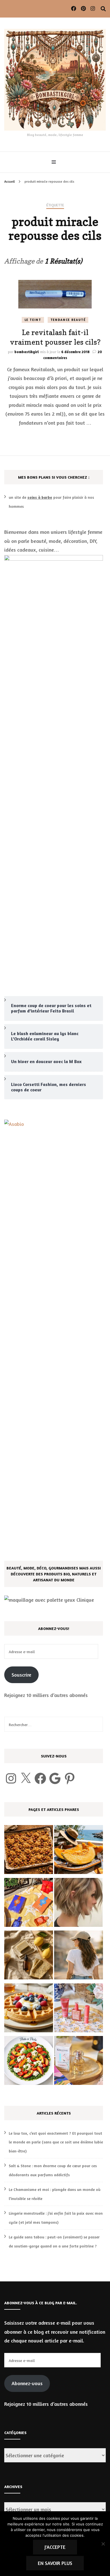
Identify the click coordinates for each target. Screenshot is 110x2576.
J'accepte (55, 2547)
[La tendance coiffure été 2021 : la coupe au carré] (79, 1904)
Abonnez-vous (27, 2383)
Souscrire (21, 1675)
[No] (103, 2544)
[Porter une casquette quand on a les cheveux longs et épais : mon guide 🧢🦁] (79, 1956)
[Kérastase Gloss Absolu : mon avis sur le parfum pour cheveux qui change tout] (79, 2062)
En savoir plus (55, 2563)
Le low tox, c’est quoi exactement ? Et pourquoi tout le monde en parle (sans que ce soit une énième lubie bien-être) (56, 2142)
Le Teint (33, 320)
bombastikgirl (27, 352)
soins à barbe (40, 497)
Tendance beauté (68, 320)
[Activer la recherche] (103, 9)
